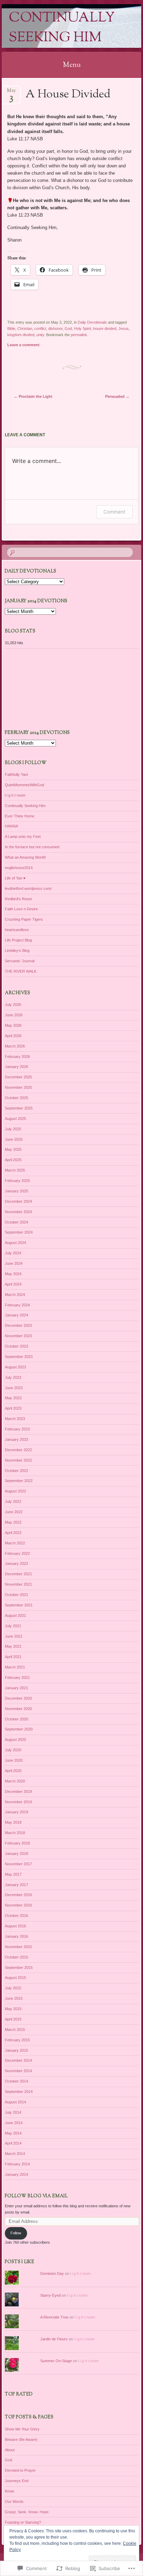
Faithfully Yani (16, 774)
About (10, 2450)
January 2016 (16, 1936)
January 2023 (16, 1439)
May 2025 (13, 1149)
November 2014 (18, 2071)
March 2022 (15, 1543)
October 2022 (16, 1471)
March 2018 (15, 1833)
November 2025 (18, 1087)
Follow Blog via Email (36, 2196)
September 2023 (19, 1357)
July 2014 (13, 2112)
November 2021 (18, 1584)
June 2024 (14, 1263)
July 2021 (13, 1626)
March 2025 (15, 1170)
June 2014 (14, 2123)
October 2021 (16, 1595)
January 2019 (16, 1812)
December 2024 (18, 1201)
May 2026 (13, 1025)
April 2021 (13, 1657)
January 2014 (16, 2174)
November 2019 (18, 1802)
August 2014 (15, 2102)
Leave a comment (23, 345)
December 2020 (18, 1698)
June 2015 (14, 1998)
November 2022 (18, 1460)
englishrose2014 (19, 868)
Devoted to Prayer (20, 2470)
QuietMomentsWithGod (24, 785)
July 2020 (13, 1750)
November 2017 (18, 1864)
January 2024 (16, 1315)
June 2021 (14, 1636)
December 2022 (18, 1450)
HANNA (11, 826)
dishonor (55, 328)
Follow (16, 2233)
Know (10, 2491)
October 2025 (16, 1098)
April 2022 (13, 1533)
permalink (79, 335)
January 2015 (16, 2050)
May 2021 (13, 1646)
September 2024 (19, 1232)
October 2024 (16, 1222)
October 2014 (16, 2081)
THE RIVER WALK (21, 971)
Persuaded (117, 396)
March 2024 (15, 1295)
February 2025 (17, 1181)
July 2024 (13, 1253)
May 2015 (13, 2009)
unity (40, 335)
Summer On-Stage (56, 2361)
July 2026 (13, 1005)
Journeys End (17, 2481)
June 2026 (14, 1015)
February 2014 (17, 2164)
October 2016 (16, 1916)
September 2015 (19, 1968)
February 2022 (17, 1553)
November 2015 (18, 1947)
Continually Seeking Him (62, 28)
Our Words (14, 2501)
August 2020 (15, 1740)
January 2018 (16, 1854)
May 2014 (13, 2133)
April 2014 (13, 2143)
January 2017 (16, 1885)
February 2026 (17, 1057)
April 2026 (13, 1036)
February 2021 (17, 1677)
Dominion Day (52, 2273)
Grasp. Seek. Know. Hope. (27, 2512)
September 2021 (19, 1605)
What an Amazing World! (25, 857)
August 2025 (15, 1119)
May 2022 (13, 1522)
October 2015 (16, 1957)
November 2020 (18, 1709)
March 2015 (15, 2030)
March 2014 (15, 2154)
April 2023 (13, 1408)
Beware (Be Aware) (21, 2439)
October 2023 (16, 1346)
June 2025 (14, 1139)
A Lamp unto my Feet (23, 836)
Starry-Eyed (51, 2295)
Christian (25, 328)
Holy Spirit (82, 328)
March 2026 (15, 1046)
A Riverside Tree (54, 2317)
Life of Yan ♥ (15, 878)
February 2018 (17, 1843)
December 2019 (18, 1791)
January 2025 (16, 1191)
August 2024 (15, 1243)
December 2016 (18, 1895)
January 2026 (16, 1067)
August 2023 (15, 1367)
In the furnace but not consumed (32, 847)
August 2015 (15, 1978)
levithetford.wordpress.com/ (28, 888)
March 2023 (15, 1419)
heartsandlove (17, 930)
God (68, 328)
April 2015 (13, 2019)
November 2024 (18, 1212)
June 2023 (14, 1388)
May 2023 (13, 1398)
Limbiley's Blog (17, 950)
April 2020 (13, 1771)
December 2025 (18, 1077)
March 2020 (15, 1781)
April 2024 (13, 1284)
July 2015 (13, 1988)
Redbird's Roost (18, 899)
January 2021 (16, 1688)
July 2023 (13, 1377)
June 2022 (14, 1512)
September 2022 (19, 1481)
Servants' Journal (20, 961)
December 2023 (18, 1325)
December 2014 (18, 2060)
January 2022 (16, 1563)
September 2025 (19, 1108)
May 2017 (13, 1874)
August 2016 (15, 1926)
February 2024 (17, 1305)
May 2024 (13, 1274)
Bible (11, 328)
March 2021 (15, 1667)
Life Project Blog (18, 940)
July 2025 (13, 1129)
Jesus (124, 328)
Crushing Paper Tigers (24, 919)
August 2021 (15, 1615)
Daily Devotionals (92, 322)
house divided (105, 328)
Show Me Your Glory (22, 2429)
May (11, 93)
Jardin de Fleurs (54, 2339)
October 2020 (16, 1719)
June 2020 (14, 1760)
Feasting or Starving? (23, 2522)
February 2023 (17, 1429)
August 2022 (15, 1491)
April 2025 (13, 1160)
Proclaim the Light (33, 396)
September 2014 (19, 2092)
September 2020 (19, 1729)
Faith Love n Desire (21, 909)
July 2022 (13, 1501)
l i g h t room (15, 795)
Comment (114, 512)
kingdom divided (21, 335)
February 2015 (17, 2040)
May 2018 (13, 1822)
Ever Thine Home (20, 816)
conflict (40, 328)
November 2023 (18, 1336)
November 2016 (18, 1905)
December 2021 (18, 1574)
